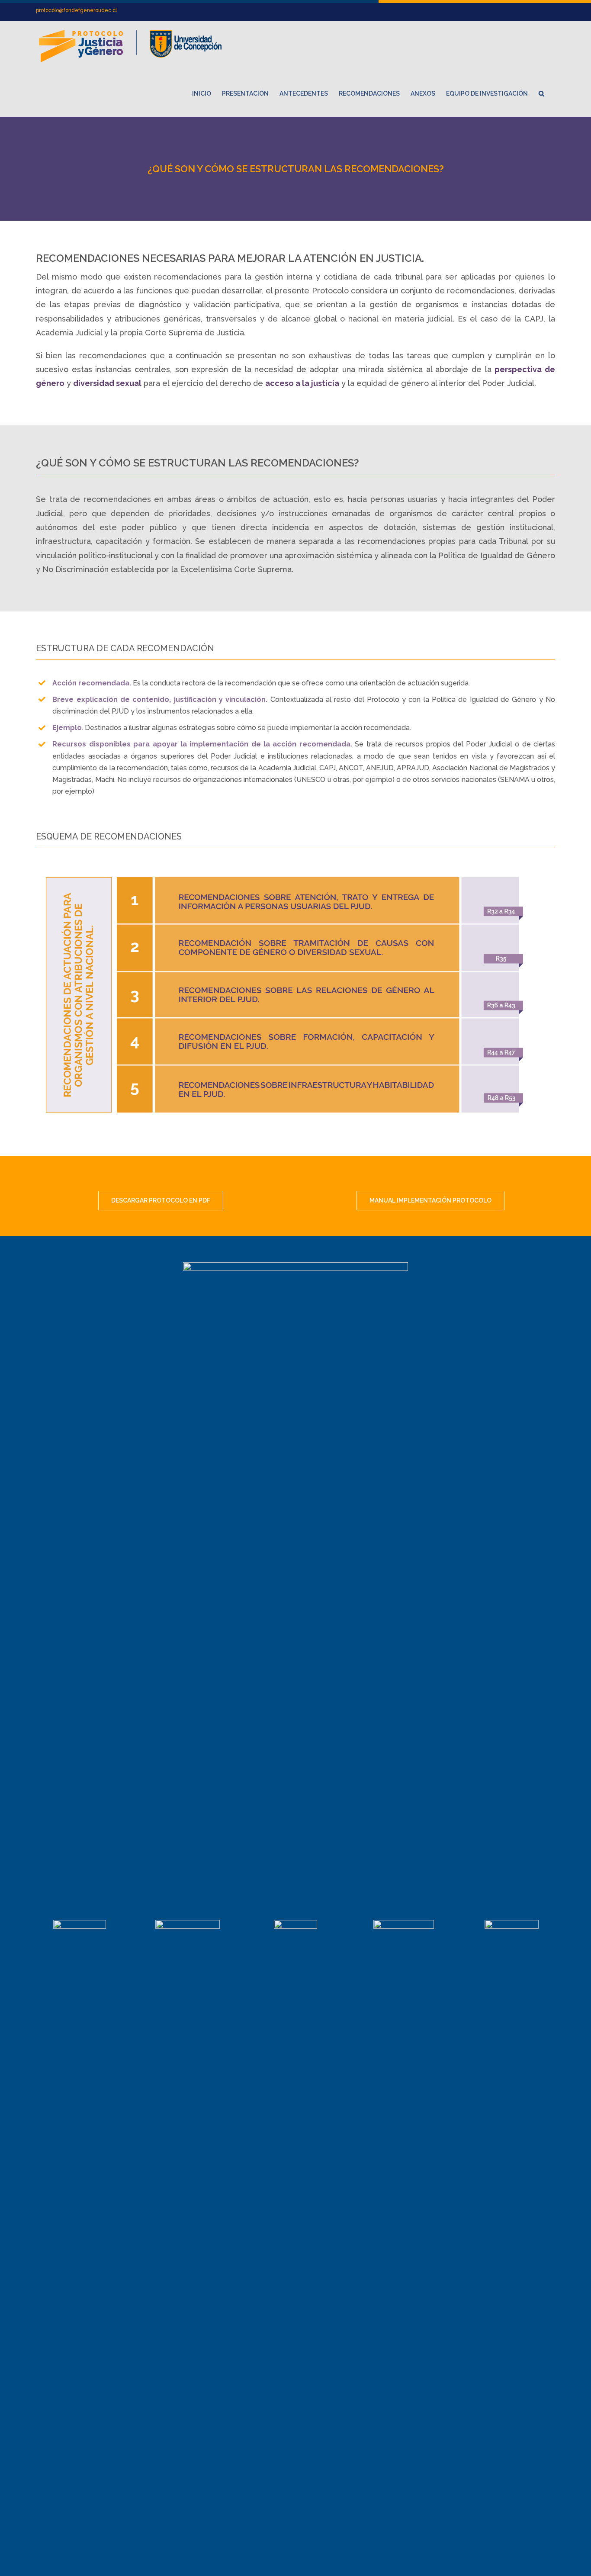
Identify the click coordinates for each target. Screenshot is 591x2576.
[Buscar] (541, 93)
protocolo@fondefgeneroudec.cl (76, 10)
